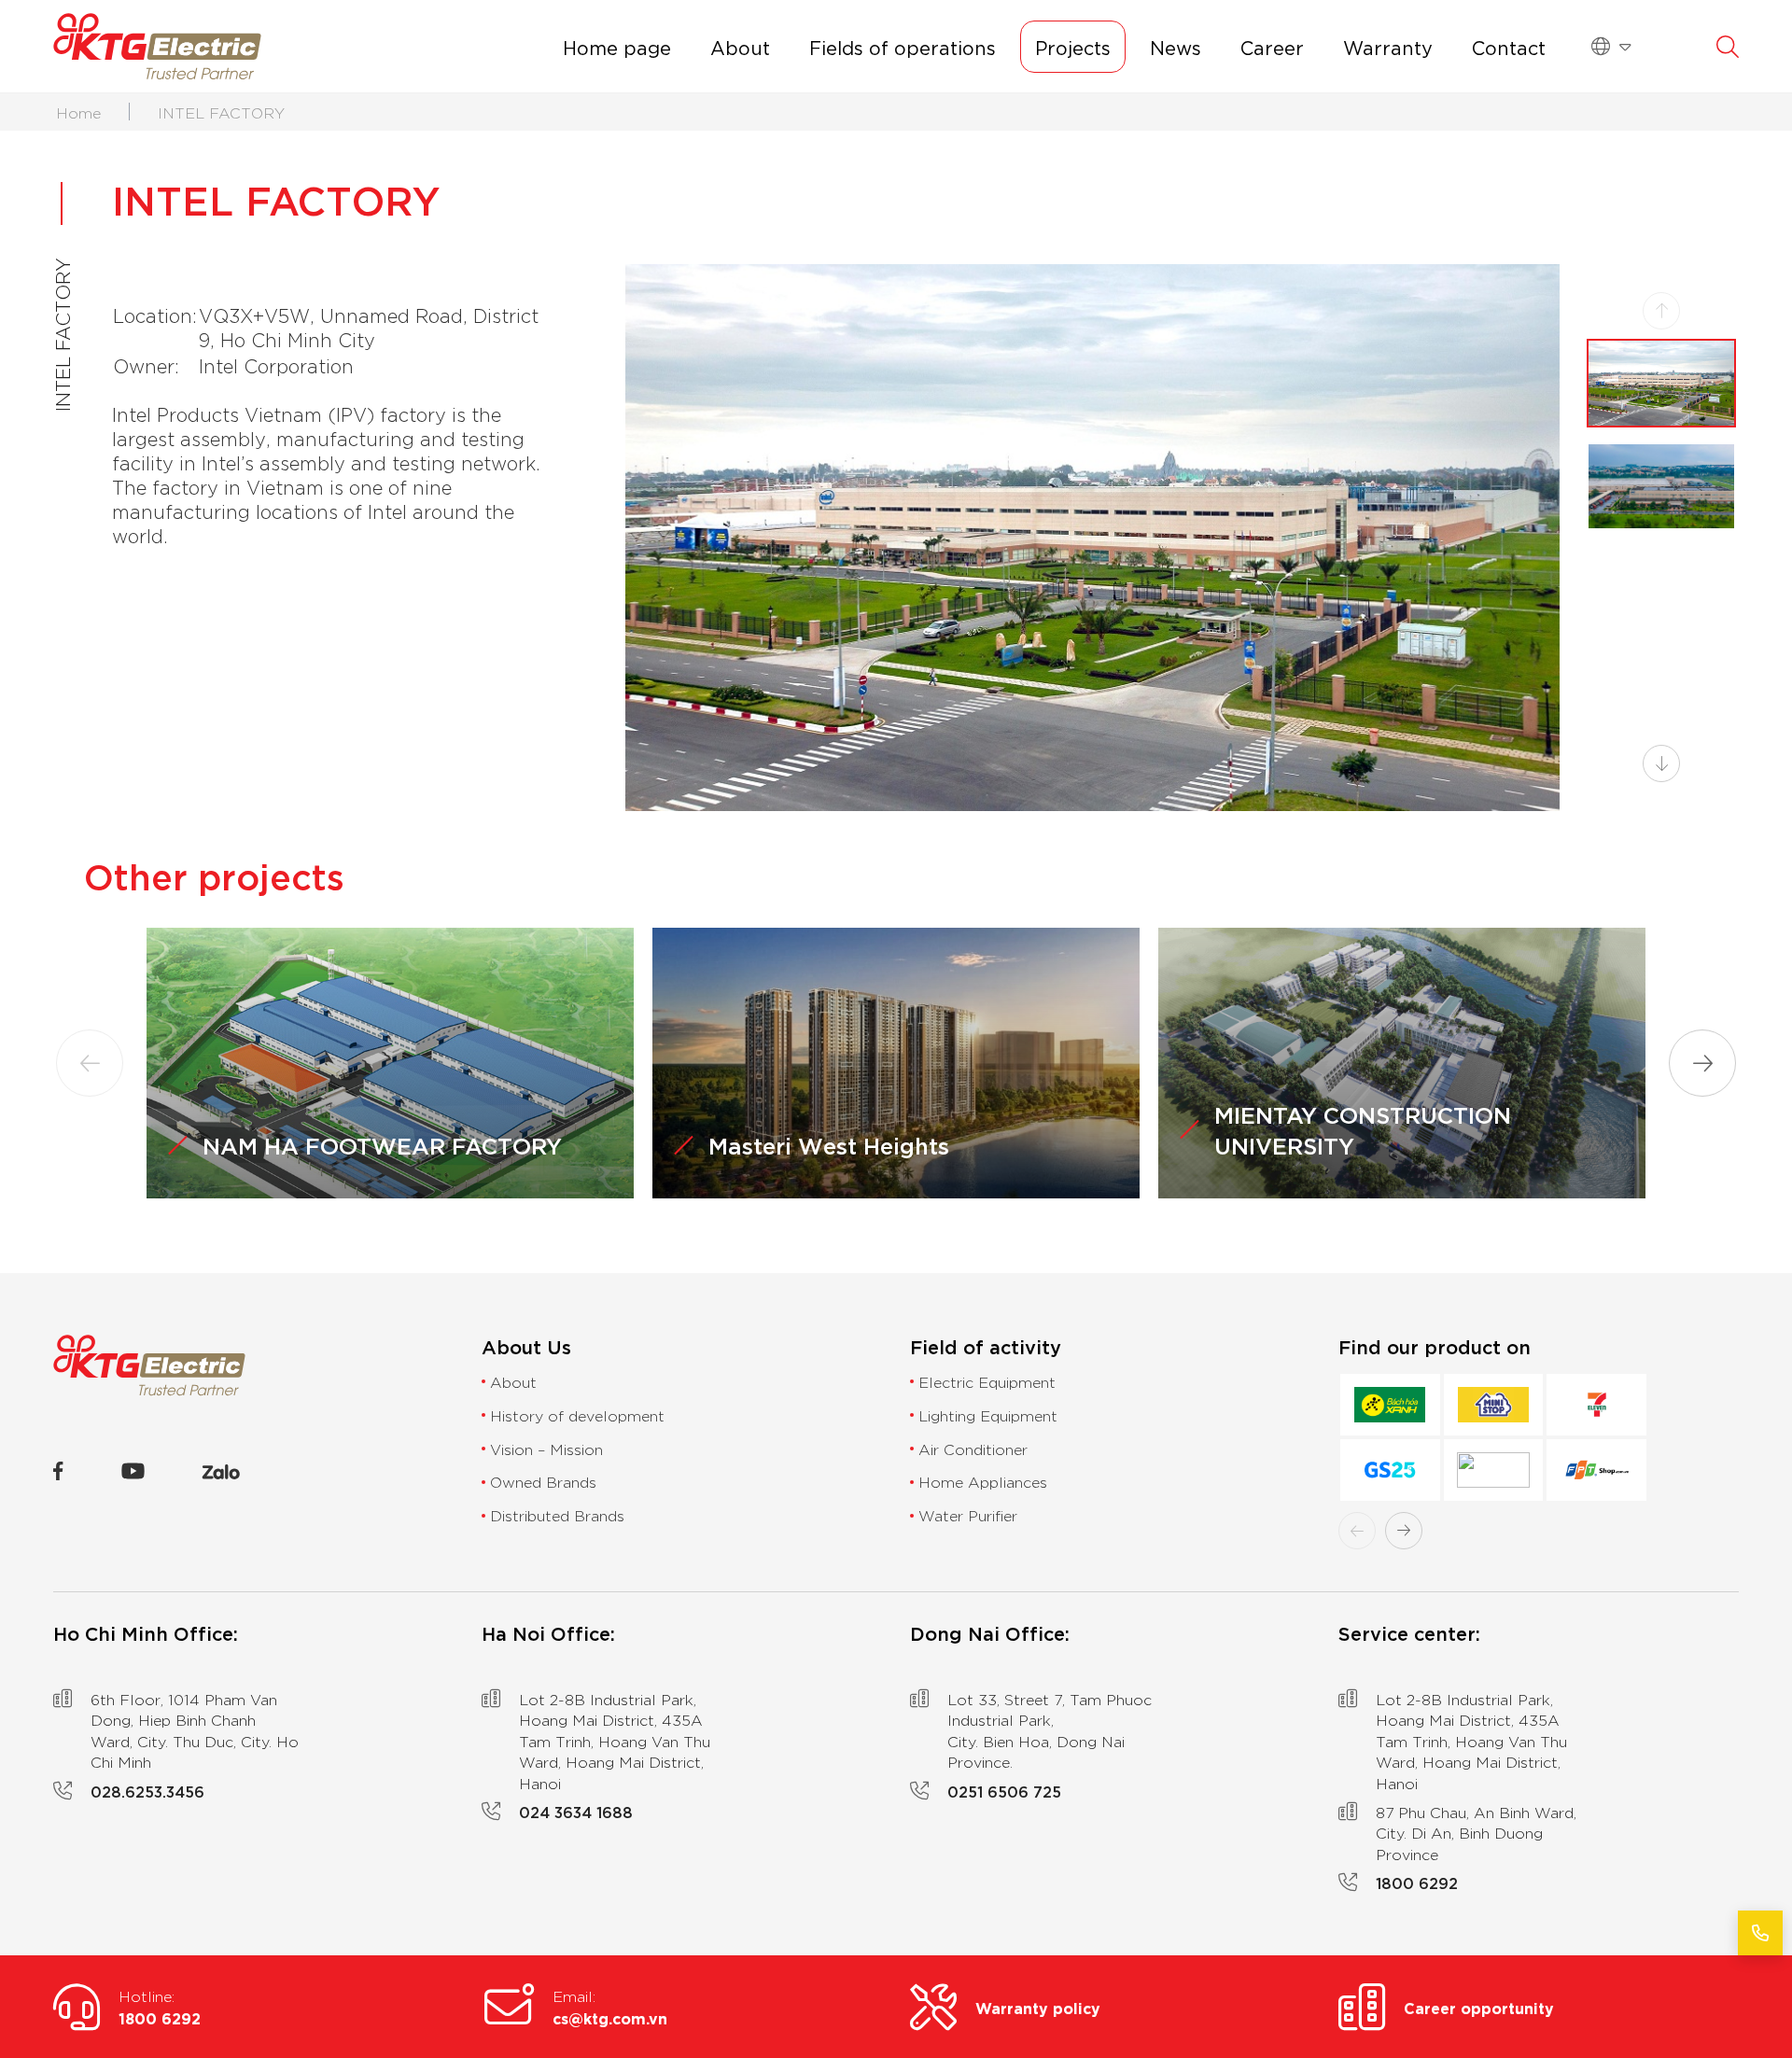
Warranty (1388, 47)
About (740, 47)
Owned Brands (543, 1481)
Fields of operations (903, 47)
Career (1272, 47)
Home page (617, 47)
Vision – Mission (546, 1449)
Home (78, 112)
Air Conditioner (973, 1449)
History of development (577, 1415)
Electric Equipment (987, 1381)
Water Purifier (968, 1515)
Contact (1509, 47)
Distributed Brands (557, 1515)
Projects (1073, 47)
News (1176, 47)
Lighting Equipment (988, 1415)
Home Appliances (983, 1481)
